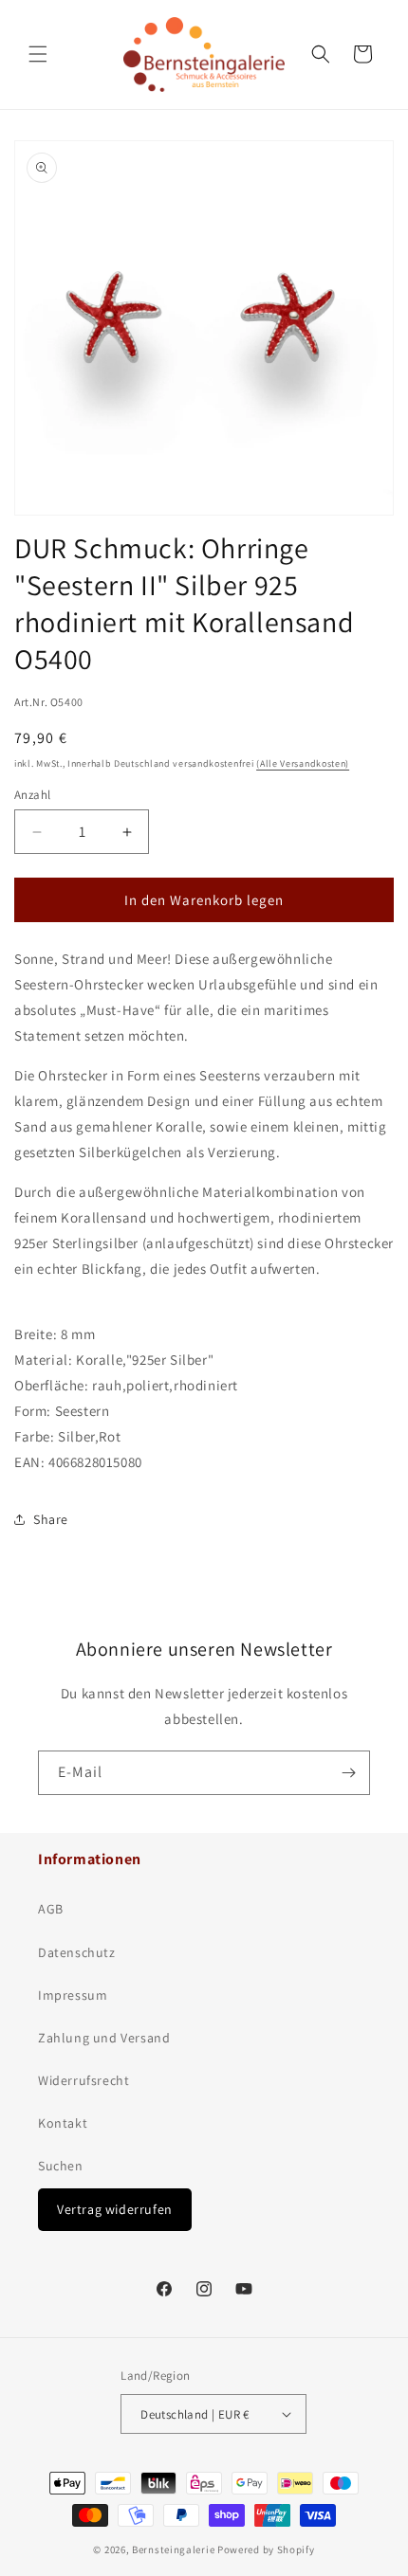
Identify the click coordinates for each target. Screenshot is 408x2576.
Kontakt (63, 2123)
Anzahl (32, 795)
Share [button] (51, 1519)
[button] (38, 54)
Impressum (73, 1995)
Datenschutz (77, 1952)
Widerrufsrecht (83, 2080)
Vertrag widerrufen (115, 2209)
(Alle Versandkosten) (303, 763)
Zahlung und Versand (104, 2038)
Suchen (61, 2166)
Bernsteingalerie (173, 2549)
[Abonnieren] (348, 1773)
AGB (51, 1909)
